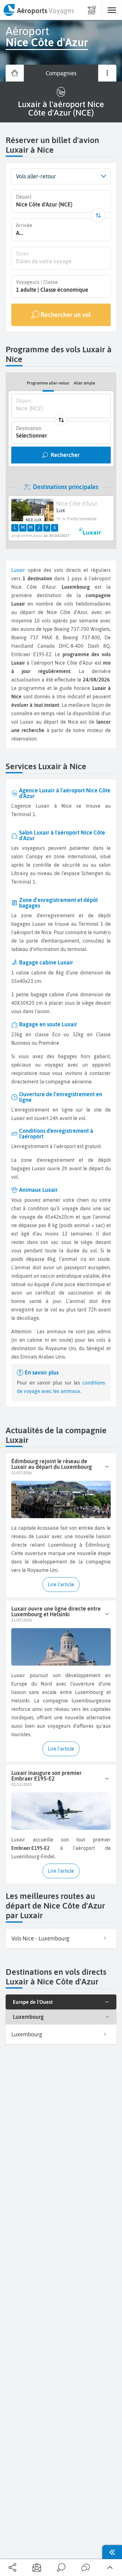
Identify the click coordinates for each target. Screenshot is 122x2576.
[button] (103, 176)
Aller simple (84, 383)
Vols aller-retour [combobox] (36, 176)
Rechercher (65, 455)
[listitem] (61, 1939)
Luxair (18, 570)
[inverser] (98, 215)
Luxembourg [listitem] (27, 2034)
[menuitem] (38, 10)
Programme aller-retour (48, 383)
